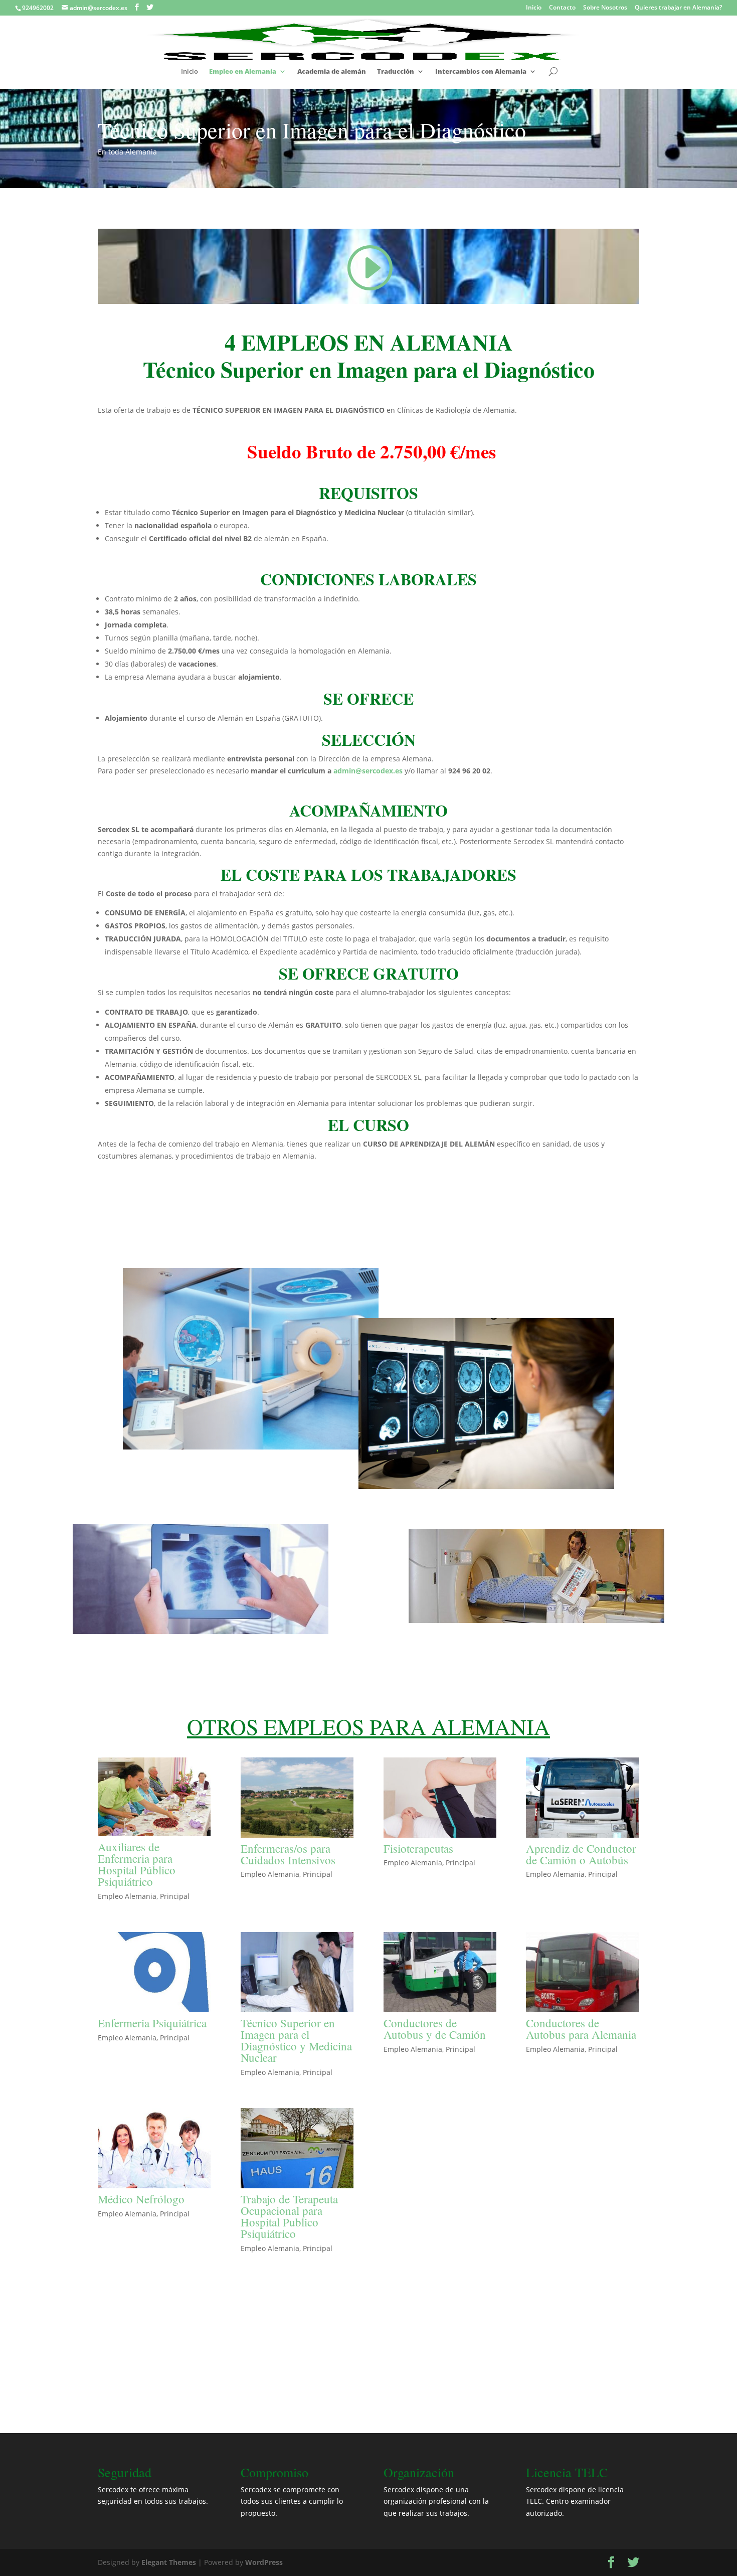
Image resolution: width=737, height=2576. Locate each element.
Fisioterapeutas (418, 1848)
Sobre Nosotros (605, 8)
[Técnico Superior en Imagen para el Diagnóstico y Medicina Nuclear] (297, 1972)
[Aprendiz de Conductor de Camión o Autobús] (582, 1798)
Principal (175, 1896)
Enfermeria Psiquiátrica (152, 2023)
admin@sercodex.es (368, 771)
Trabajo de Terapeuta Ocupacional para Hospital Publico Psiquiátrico (289, 2216)
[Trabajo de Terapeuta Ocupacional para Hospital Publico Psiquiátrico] (297, 2148)
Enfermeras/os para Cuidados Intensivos (288, 1854)
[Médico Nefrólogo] (154, 2148)
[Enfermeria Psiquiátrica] (154, 1972)
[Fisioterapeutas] (440, 1798)
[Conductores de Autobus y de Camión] (440, 1972)
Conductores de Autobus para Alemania (581, 2029)
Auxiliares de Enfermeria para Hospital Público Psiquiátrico (137, 1864)
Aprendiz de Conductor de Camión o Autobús (581, 1854)
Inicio (534, 8)
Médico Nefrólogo (141, 2199)
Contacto (562, 8)
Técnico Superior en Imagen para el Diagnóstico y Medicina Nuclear (296, 2040)
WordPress (264, 2562)
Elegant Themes (169, 2562)
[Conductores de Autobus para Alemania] (582, 1972)
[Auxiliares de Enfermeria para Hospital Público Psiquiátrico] (154, 1797)
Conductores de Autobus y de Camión (435, 2029)
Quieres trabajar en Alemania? (678, 8)
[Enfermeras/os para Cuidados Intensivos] (297, 1798)
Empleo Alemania (127, 1896)
